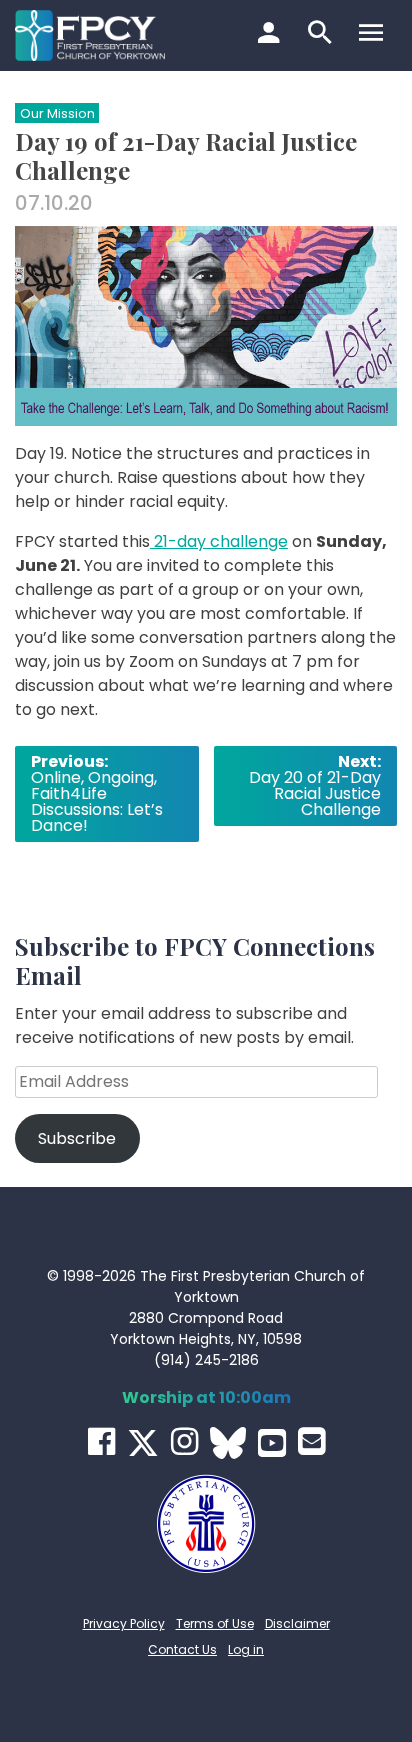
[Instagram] (184, 1441)
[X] (143, 1443)
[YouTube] (272, 1443)
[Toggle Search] (322, 35)
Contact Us (182, 1649)
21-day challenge (219, 541)
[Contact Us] (311, 1441)
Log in (246, 1649)
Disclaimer (297, 1623)
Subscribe (77, 1138)
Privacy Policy (124, 1623)
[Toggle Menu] (373, 35)
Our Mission (57, 113)
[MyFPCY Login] (271, 35)
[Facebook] (101, 1441)
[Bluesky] (228, 1443)
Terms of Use (215, 1623)
